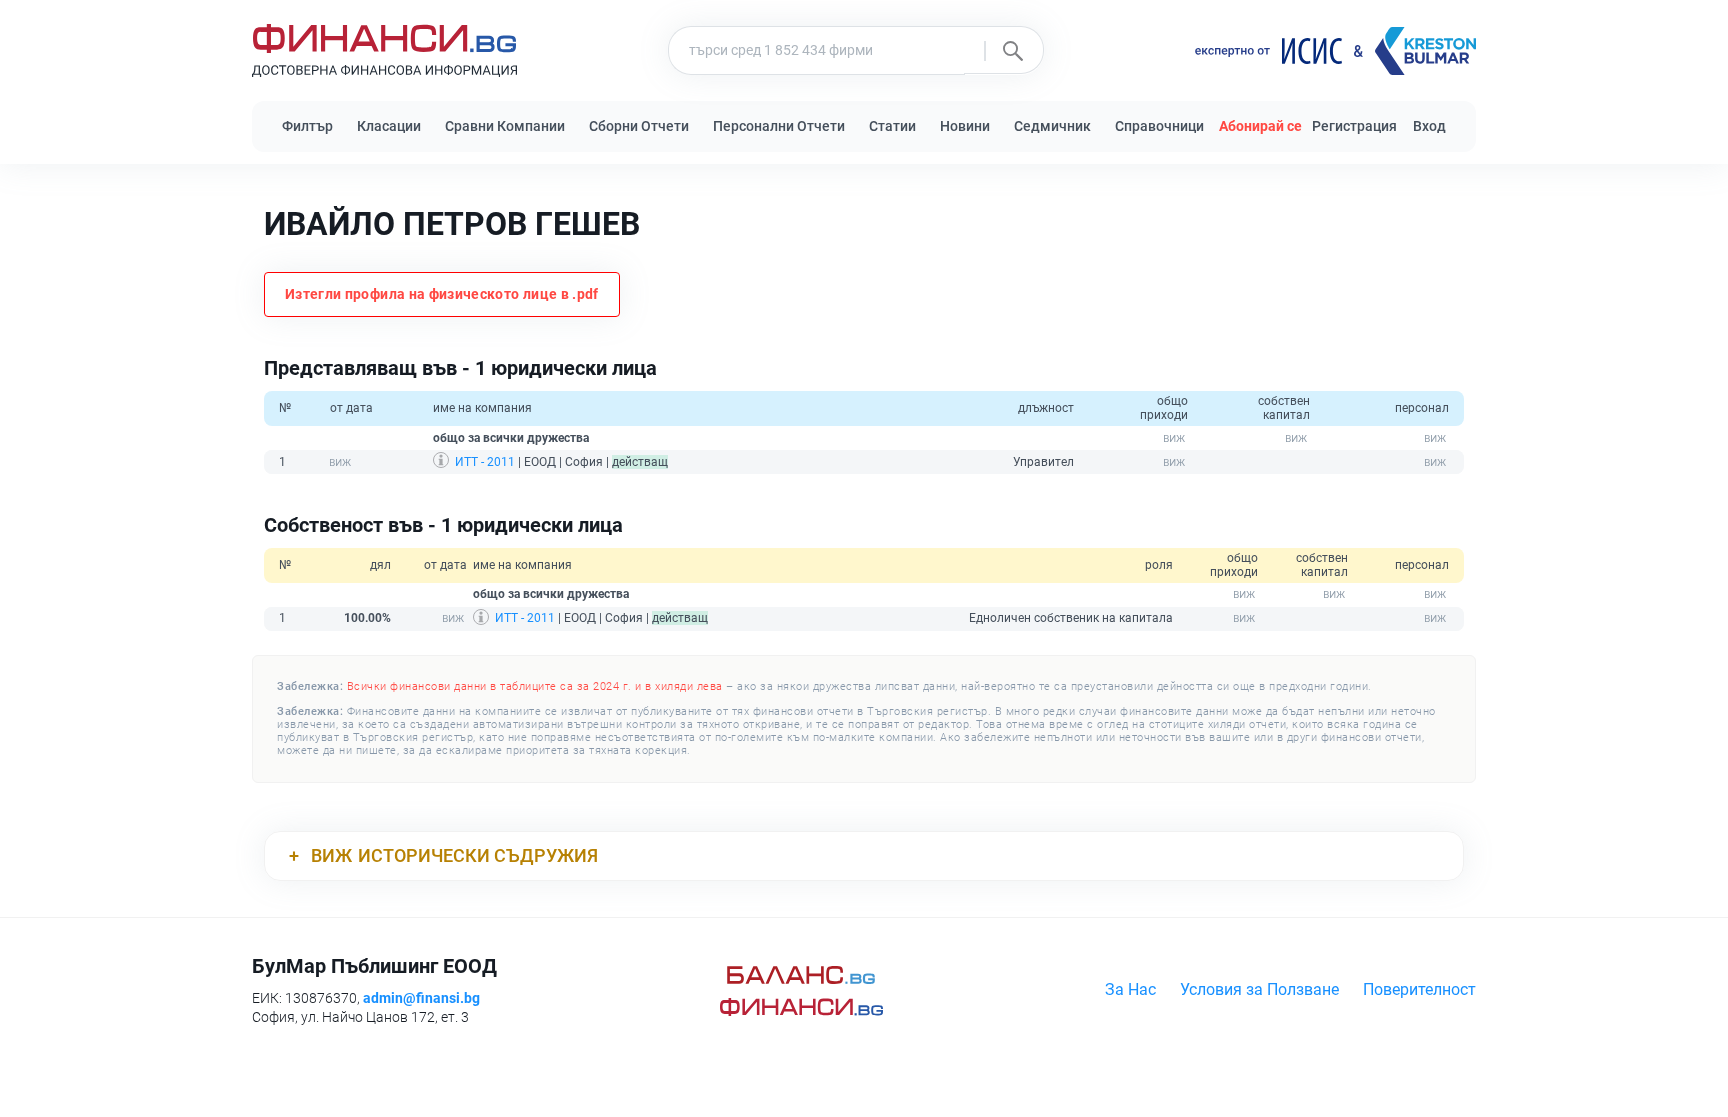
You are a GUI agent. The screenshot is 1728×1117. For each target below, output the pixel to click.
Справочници (1159, 126)
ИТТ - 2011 (485, 462)
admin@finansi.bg (421, 998)
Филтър (307, 126)
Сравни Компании (505, 126)
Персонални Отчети (779, 126)
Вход (1429, 126)
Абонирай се (1260, 126)
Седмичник (1052, 126)
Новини (965, 126)
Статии (892, 126)
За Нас (1130, 989)
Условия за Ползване (1259, 989)
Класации (389, 126)
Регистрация (1354, 126)
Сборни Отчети (639, 126)
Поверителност (1419, 989)
